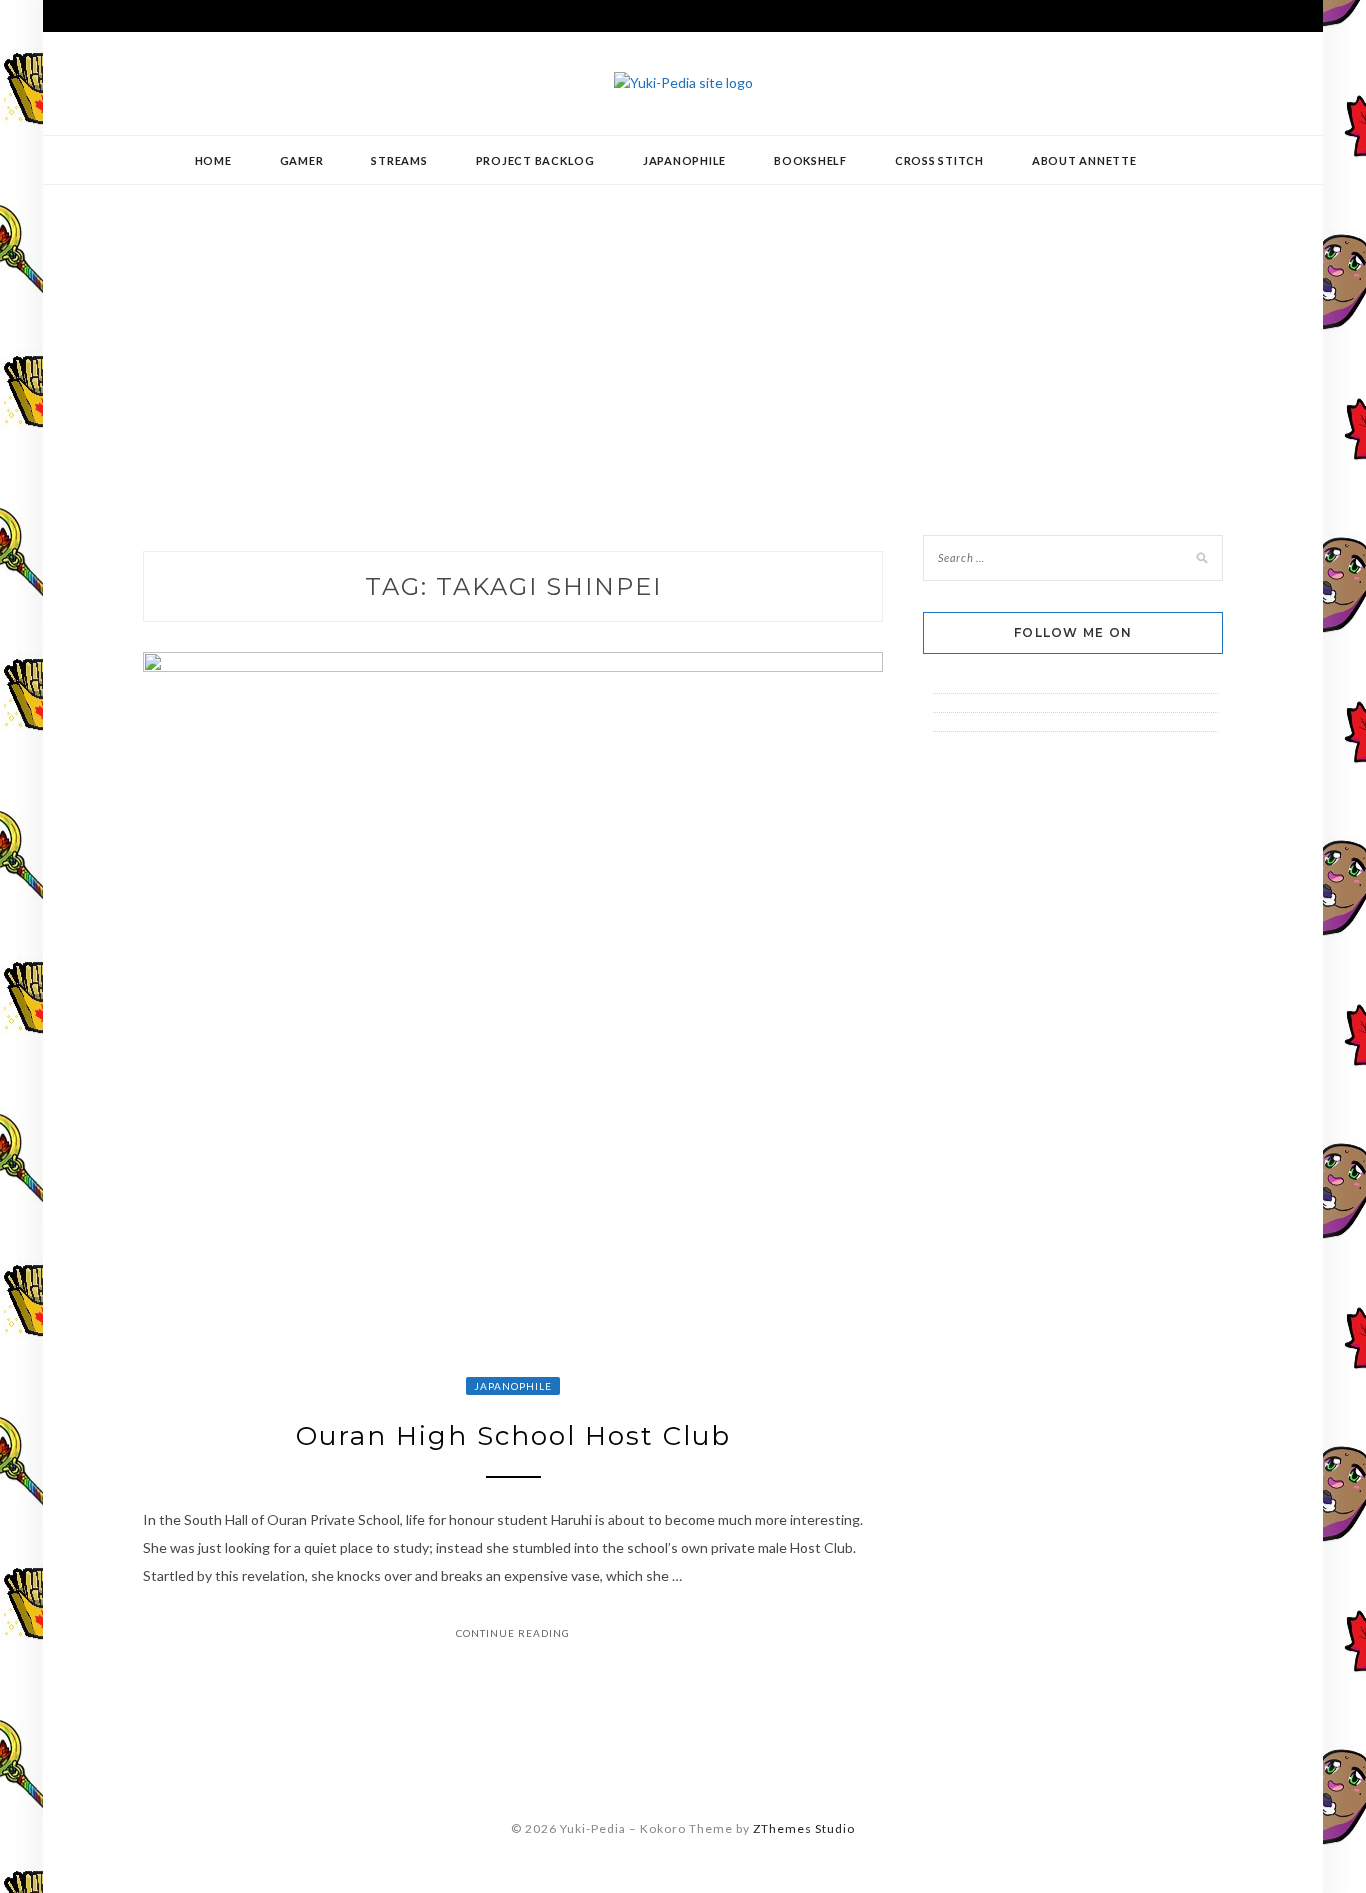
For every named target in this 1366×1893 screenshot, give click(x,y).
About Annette (1084, 160)
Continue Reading (513, 1633)
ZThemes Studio (804, 1828)
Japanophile (684, 160)
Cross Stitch (939, 160)
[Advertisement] (683, 345)
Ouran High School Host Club (513, 1436)
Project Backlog (535, 160)
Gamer (302, 160)
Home (213, 160)
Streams (399, 160)
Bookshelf (810, 160)
